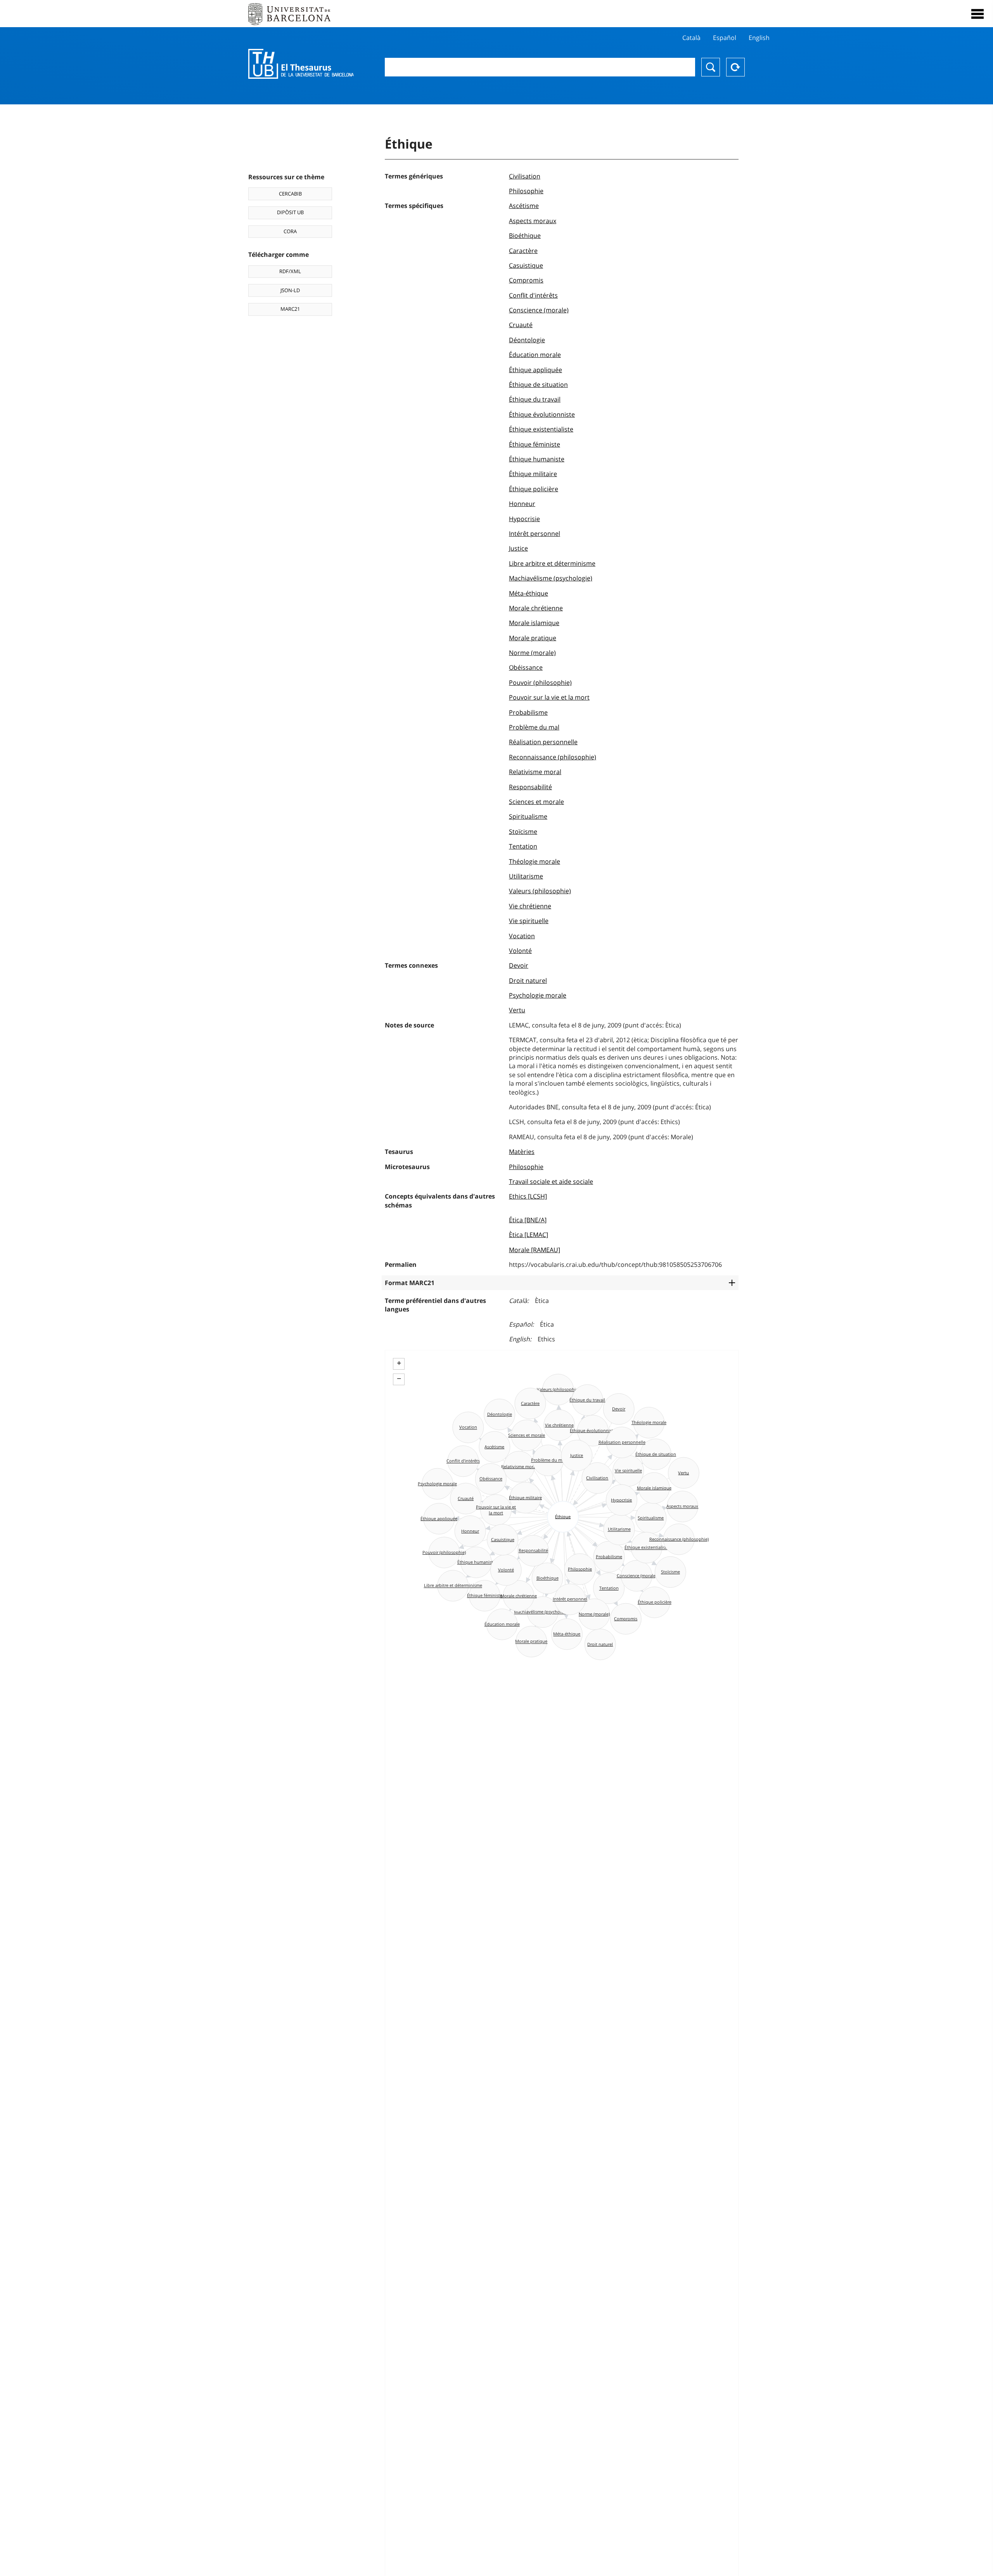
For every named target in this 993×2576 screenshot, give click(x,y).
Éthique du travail (535, 399)
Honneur (522, 504)
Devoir (519, 965)
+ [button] (399, 1363)
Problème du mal (534, 727)
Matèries (522, 1152)
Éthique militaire (533, 474)
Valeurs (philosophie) (540, 891)
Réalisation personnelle (543, 742)
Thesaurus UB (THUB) (301, 64)
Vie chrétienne (530, 906)
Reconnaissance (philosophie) (553, 757)
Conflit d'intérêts (533, 295)
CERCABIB (290, 194)
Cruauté (521, 325)
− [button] (399, 1379)
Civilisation (525, 176)
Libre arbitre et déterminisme (552, 563)
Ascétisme (524, 206)
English (759, 38)
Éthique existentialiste (541, 429)
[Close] (977, 14)
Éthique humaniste (537, 459)
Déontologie (527, 340)
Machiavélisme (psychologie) (551, 578)
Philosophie (526, 191)
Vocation (522, 936)
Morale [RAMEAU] (535, 1250)
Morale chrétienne (536, 608)
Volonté (520, 951)
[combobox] (540, 67)
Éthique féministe (535, 444)
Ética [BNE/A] (528, 1220)
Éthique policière (534, 489)
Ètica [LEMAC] (529, 1235)
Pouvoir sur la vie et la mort (549, 697)
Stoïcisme (523, 832)
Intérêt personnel (535, 534)
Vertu (517, 1010)
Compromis (526, 280)
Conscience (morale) (539, 310)
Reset (735, 67)
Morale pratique (533, 638)
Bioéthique (525, 236)
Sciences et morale (536, 802)
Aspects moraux (533, 221)
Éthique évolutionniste (542, 414)
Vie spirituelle (529, 921)
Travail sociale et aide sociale (551, 1181)
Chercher (711, 67)
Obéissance (526, 667)
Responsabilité (530, 787)
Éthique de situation (538, 385)
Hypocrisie (524, 519)
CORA (290, 231)
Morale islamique (534, 623)
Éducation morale (535, 355)
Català (691, 38)
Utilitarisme (526, 876)
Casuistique (526, 265)
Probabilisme (528, 712)
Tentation (523, 846)
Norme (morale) (532, 653)
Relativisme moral (535, 772)
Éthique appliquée (535, 370)
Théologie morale (535, 861)
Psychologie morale (538, 995)
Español (725, 38)
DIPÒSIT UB (290, 212)
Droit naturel (528, 981)
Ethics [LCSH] (528, 1196)
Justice (518, 548)
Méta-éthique (529, 593)
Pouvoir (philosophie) (540, 683)
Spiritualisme (528, 816)
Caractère (523, 251)
